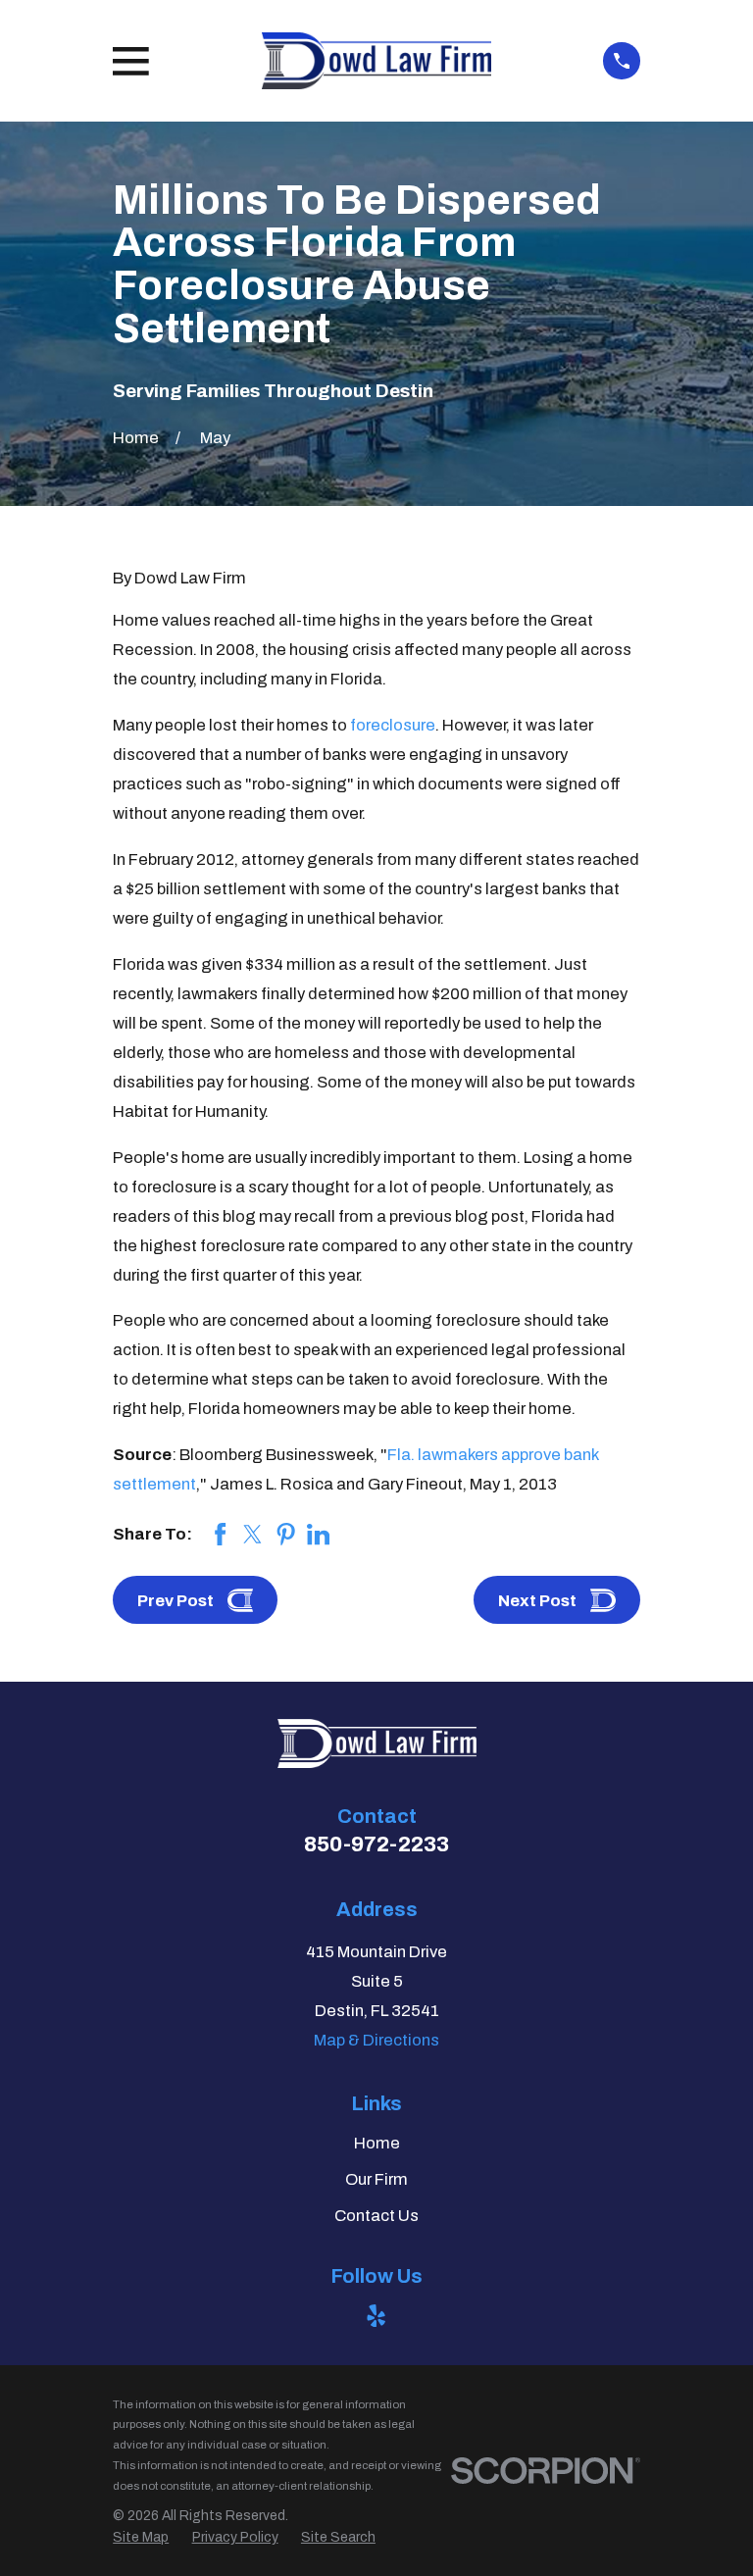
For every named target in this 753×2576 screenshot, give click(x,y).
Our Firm (376, 2179)
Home (377, 2143)
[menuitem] (141, 2537)
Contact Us (376, 2216)
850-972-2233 (376, 1844)
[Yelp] (376, 2316)
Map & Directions (376, 2040)
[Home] (376, 61)
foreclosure (393, 725)
